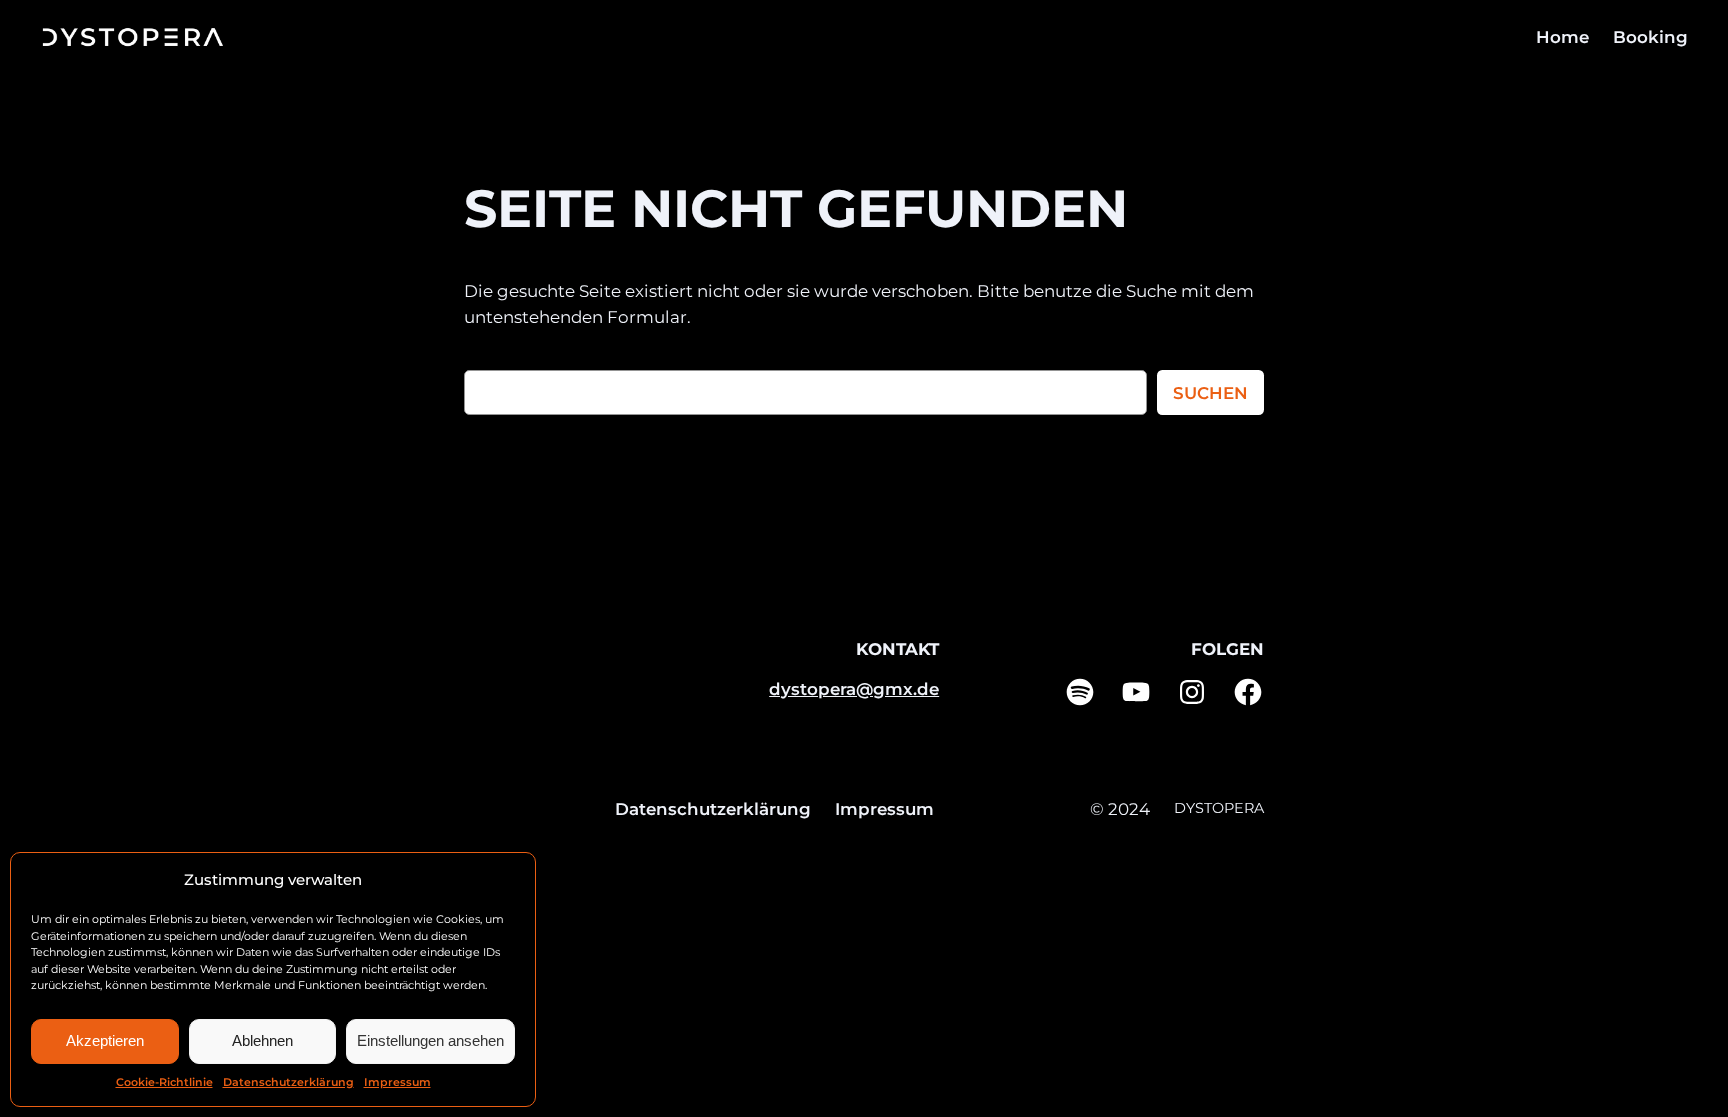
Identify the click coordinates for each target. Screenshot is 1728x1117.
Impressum (397, 1082)
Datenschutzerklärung (288, 1082)
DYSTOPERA (1219, 808)
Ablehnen (262, 1040)
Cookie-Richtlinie (164, 1082)
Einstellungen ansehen (430, 1040)
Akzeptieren (105, 1040)
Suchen (1210, 393)
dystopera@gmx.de (854, 689)
